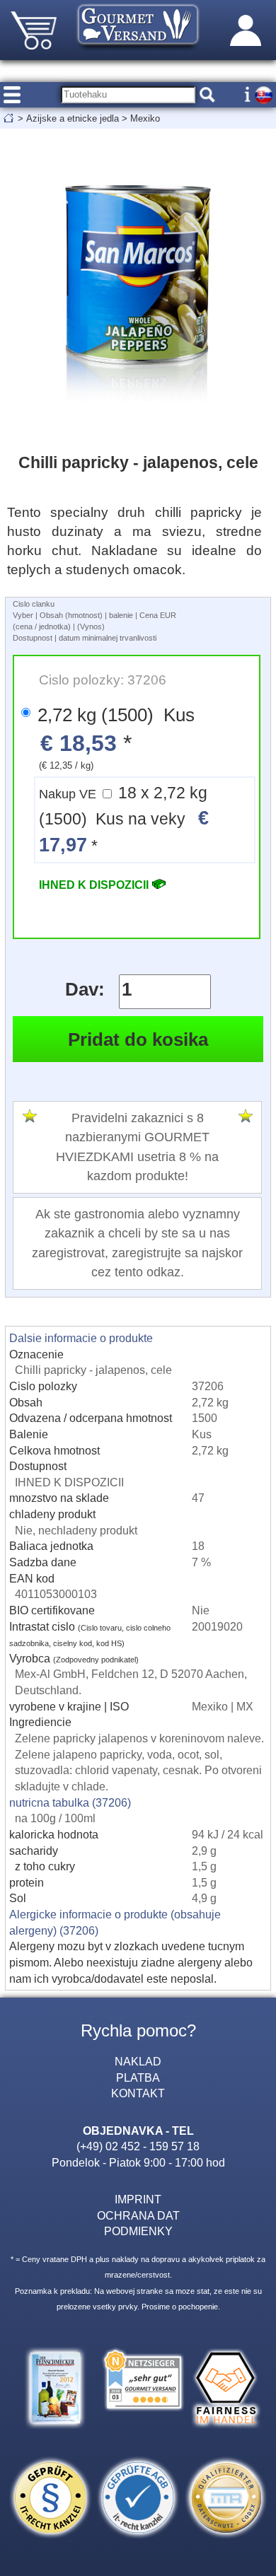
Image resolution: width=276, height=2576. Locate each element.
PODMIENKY (138, 2231)
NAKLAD (138, 2061)
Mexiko (145, 118)
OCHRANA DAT (138, 2215)
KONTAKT (138, 2093)
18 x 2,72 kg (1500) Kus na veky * (124, 820)
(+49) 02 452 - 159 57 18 (138, 2146)
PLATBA (138, 2077)
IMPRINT (138, 2199)
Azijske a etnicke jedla (73, 118)
